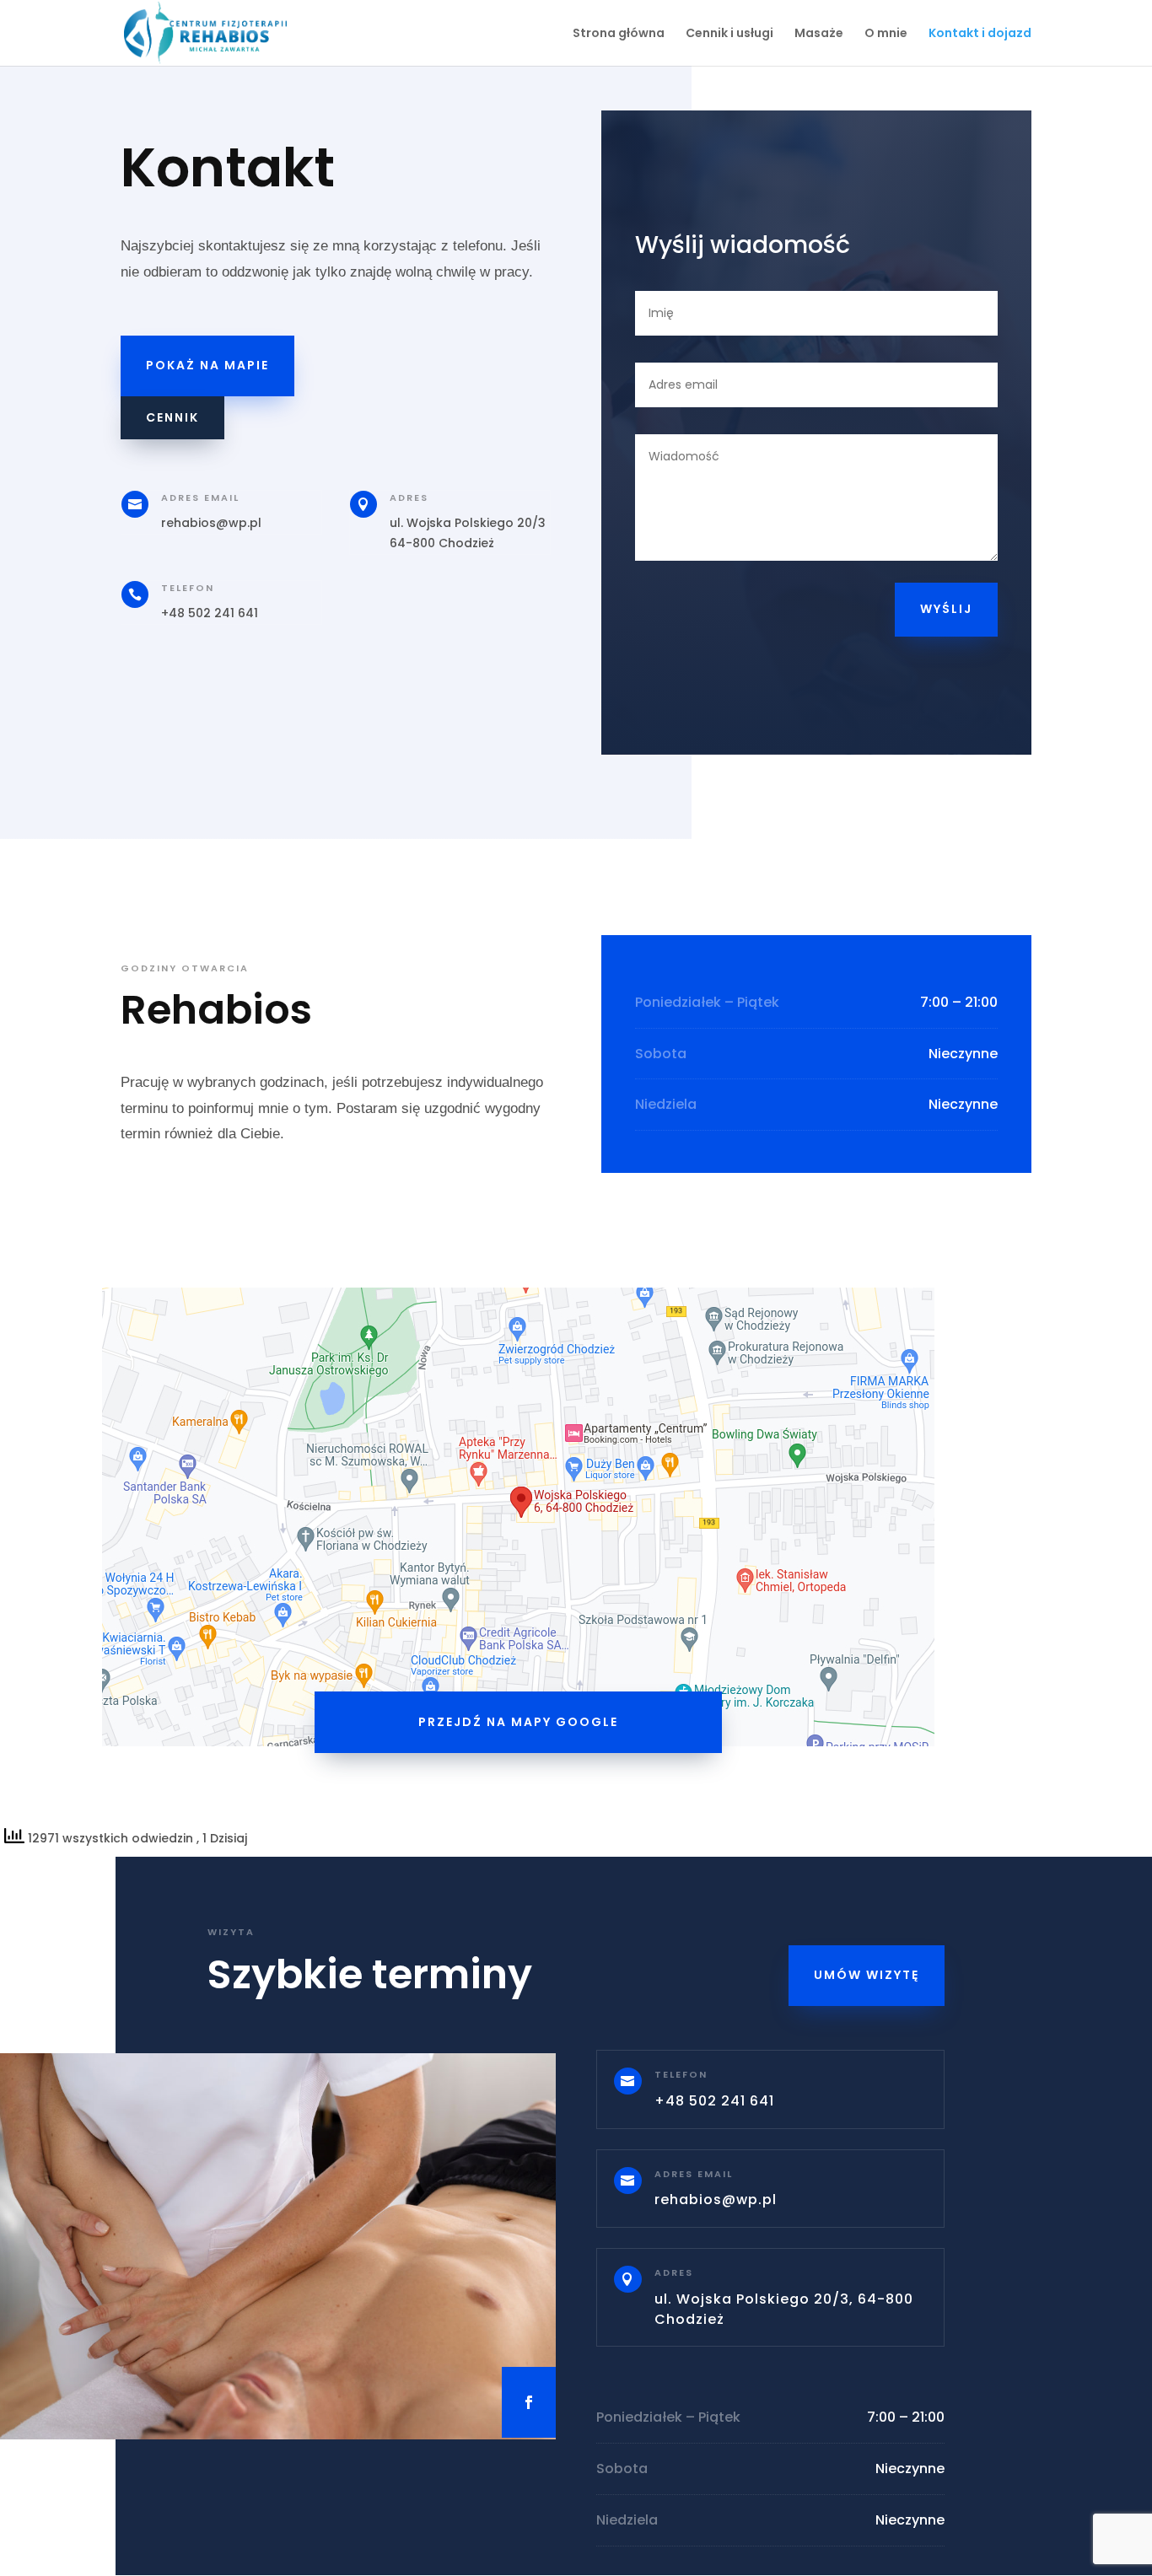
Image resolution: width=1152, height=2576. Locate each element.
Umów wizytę (867, 1975)
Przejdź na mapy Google (518, 1722)
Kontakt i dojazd (980, 34)
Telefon (188, 588)
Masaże (819, 34)
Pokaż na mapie (207, 365)
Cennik (172, 417)
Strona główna (619, 34)
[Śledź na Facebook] (529, 2402)
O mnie (886, 34)
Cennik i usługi (729, 34)
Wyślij (946, 609)
